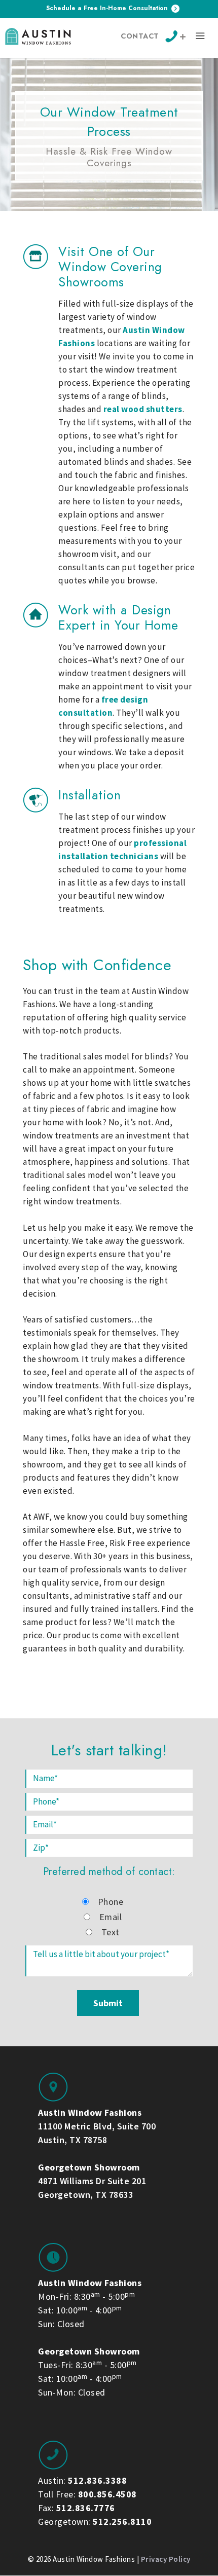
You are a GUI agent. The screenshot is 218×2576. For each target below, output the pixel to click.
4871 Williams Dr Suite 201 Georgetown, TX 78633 (92, 2181)
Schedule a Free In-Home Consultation (108, 8)
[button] (200, 38)
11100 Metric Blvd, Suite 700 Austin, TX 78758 (97, 2126)
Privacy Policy (166, 2559)
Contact (140, 36)
